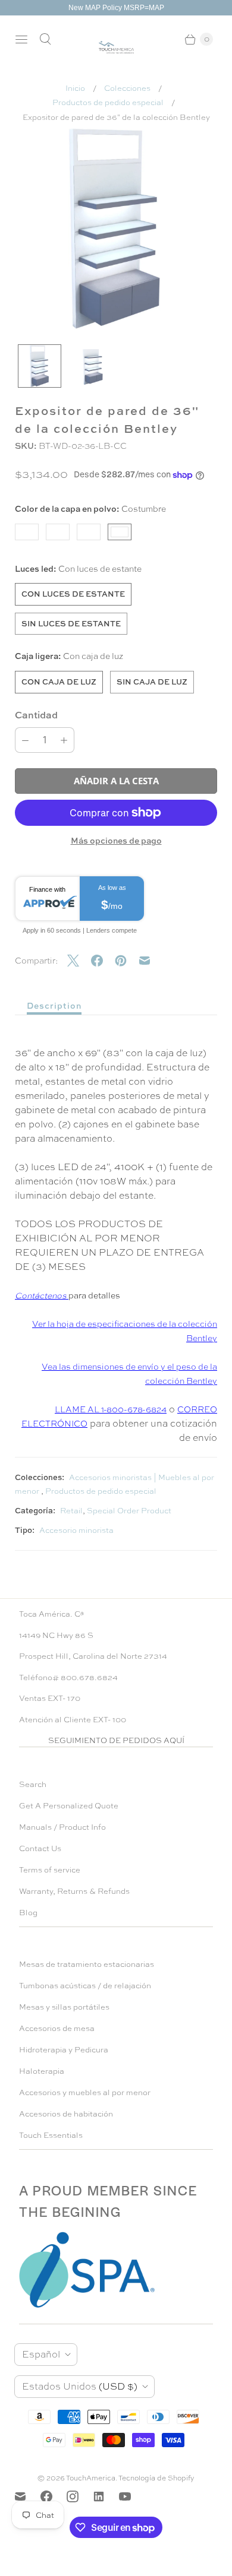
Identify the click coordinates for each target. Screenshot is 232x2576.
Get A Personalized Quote (69, 1806)
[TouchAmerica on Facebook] (54, 2496)
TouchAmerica (91, 2478)
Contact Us (40, 1848)
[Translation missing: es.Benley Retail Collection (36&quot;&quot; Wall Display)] (40, 366)
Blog (28, 1913)
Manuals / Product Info (62, 1827)
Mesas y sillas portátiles (64, 2007)
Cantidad (36, 715)
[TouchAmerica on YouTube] (132, 2496)
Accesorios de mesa (57, 2028)
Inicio (75, 88)
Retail (71, 1511)
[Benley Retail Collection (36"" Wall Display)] (116, 229)
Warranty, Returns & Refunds (74, 1891)
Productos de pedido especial (108, 102)
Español (41, 2354)
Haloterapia (42, 2071)
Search (33, 1784)
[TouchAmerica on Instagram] (80, 2496)
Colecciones (127, 88)
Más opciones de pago (116, 840)
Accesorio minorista (76, 1530)
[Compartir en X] (79, 961)
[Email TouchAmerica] (27, 2496)
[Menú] (21, 39)
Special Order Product (129, 1511)
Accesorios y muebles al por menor (85, 2092)
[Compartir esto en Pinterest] (127, 961)
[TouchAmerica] (116, 47)
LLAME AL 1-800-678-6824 (111, 1409)
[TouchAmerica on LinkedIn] (106, 2496)
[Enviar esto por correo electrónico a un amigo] (151, 961)
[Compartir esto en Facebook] (103, 961)
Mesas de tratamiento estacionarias (87, 1964)
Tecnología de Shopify (156, 2478)
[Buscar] (45, 39)
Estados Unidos (80, 2386)
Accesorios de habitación (66, 2114)
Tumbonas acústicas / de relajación (85, 1986)
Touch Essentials (51, 2135)
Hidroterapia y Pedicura (64, 2050)
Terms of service (50, 1870)
